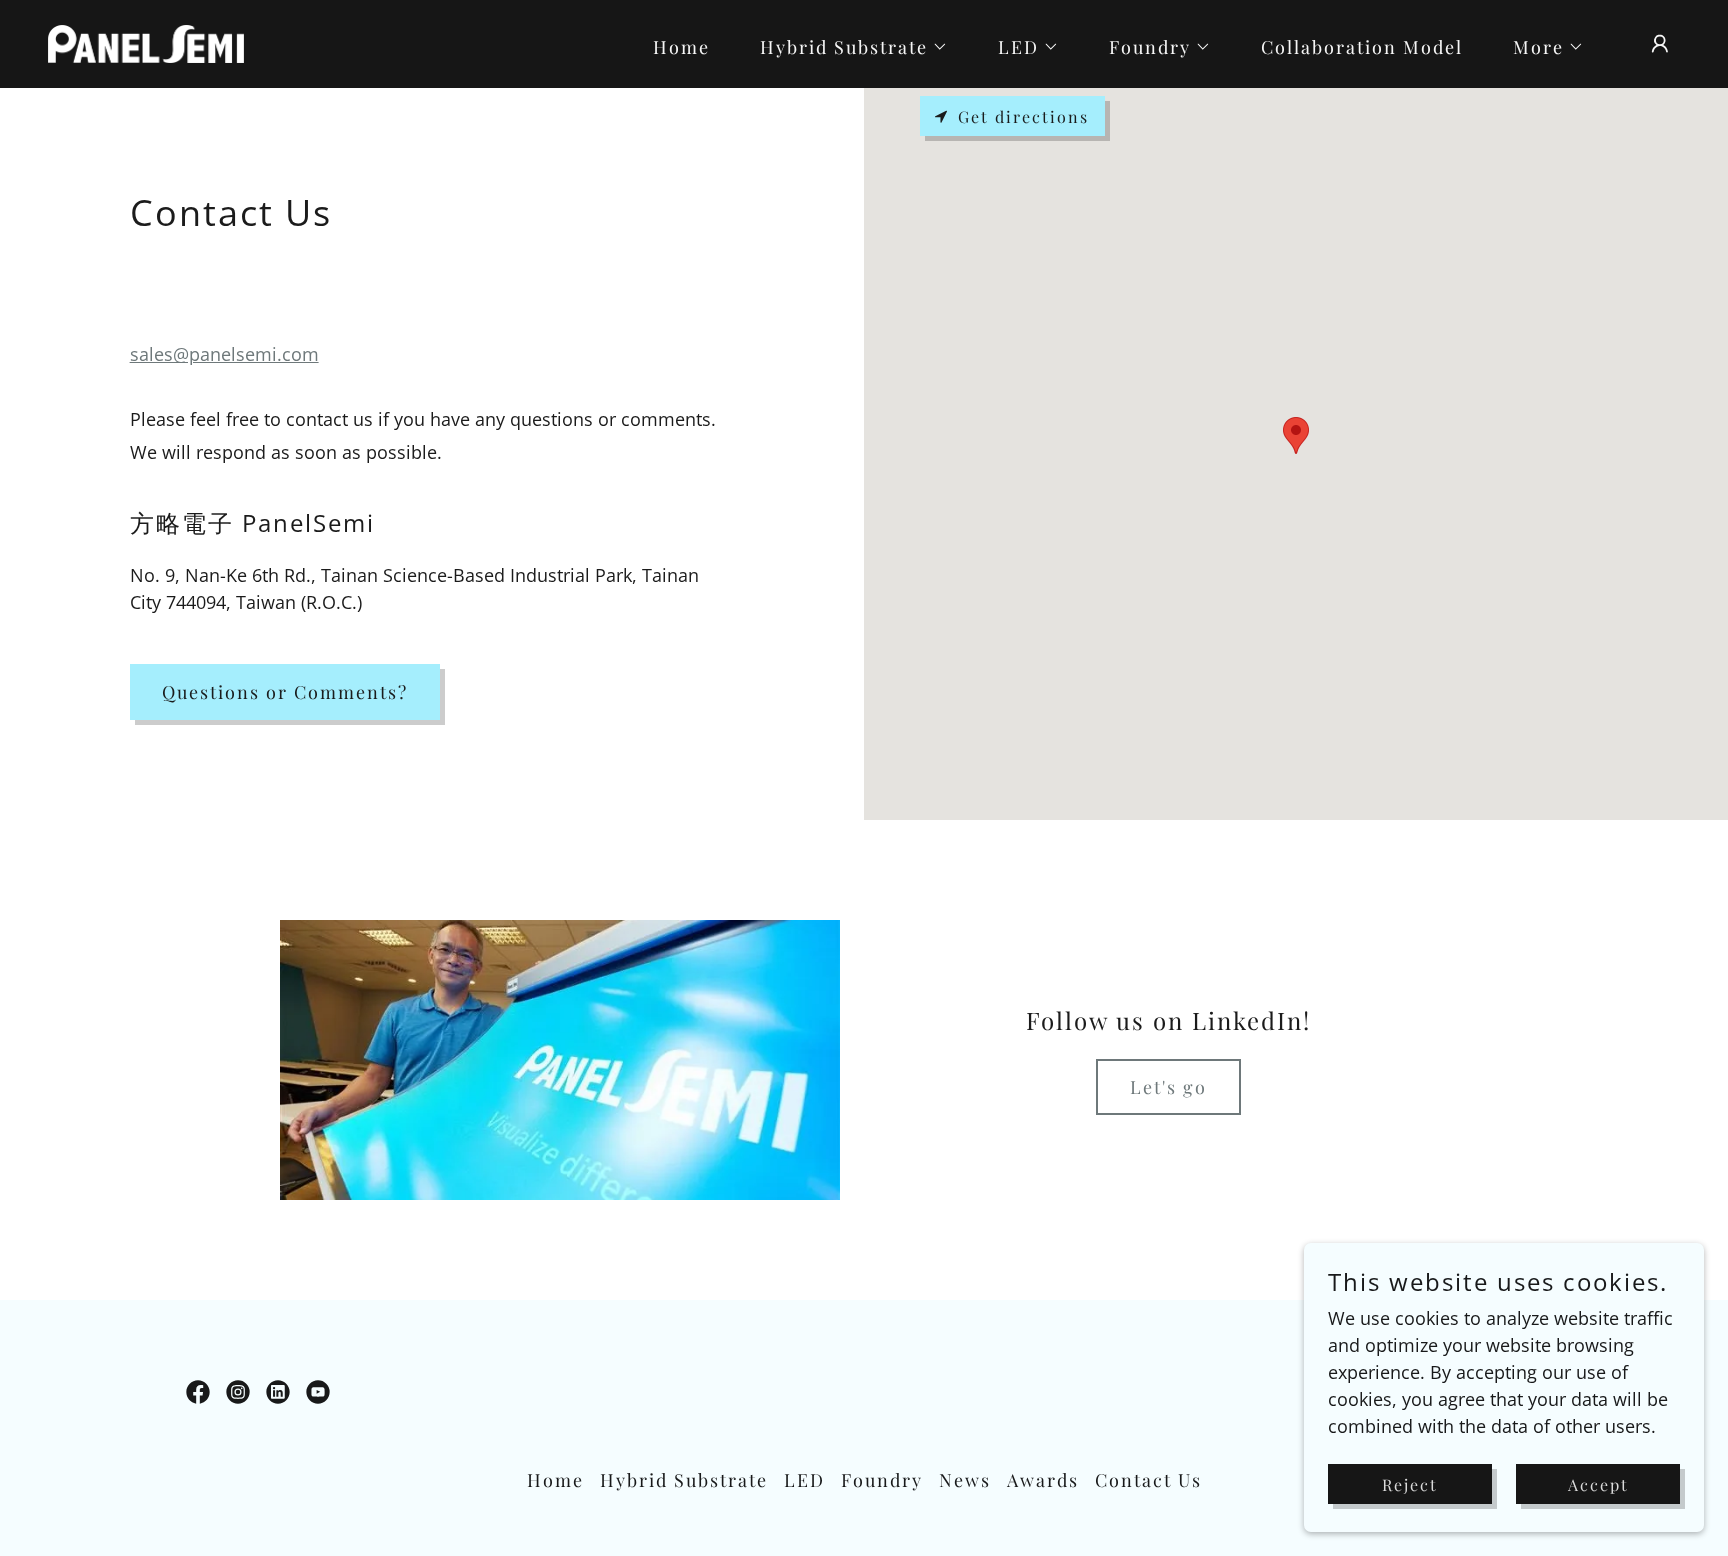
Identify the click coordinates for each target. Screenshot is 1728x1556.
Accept (1598, 1484)
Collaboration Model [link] (1362, 47)
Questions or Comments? (285, 692)
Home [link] (681, 47)
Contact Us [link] (1148, 1480)
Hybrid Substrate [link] (684, 1480)
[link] (146, 42)
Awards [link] (1043, 1480)
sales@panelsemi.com (224, 354)
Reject (1410, 1484)
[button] (845, 47)
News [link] (965, 1480)
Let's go (1168, 1087)
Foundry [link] (882, 1480)
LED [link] (804, 1480)
